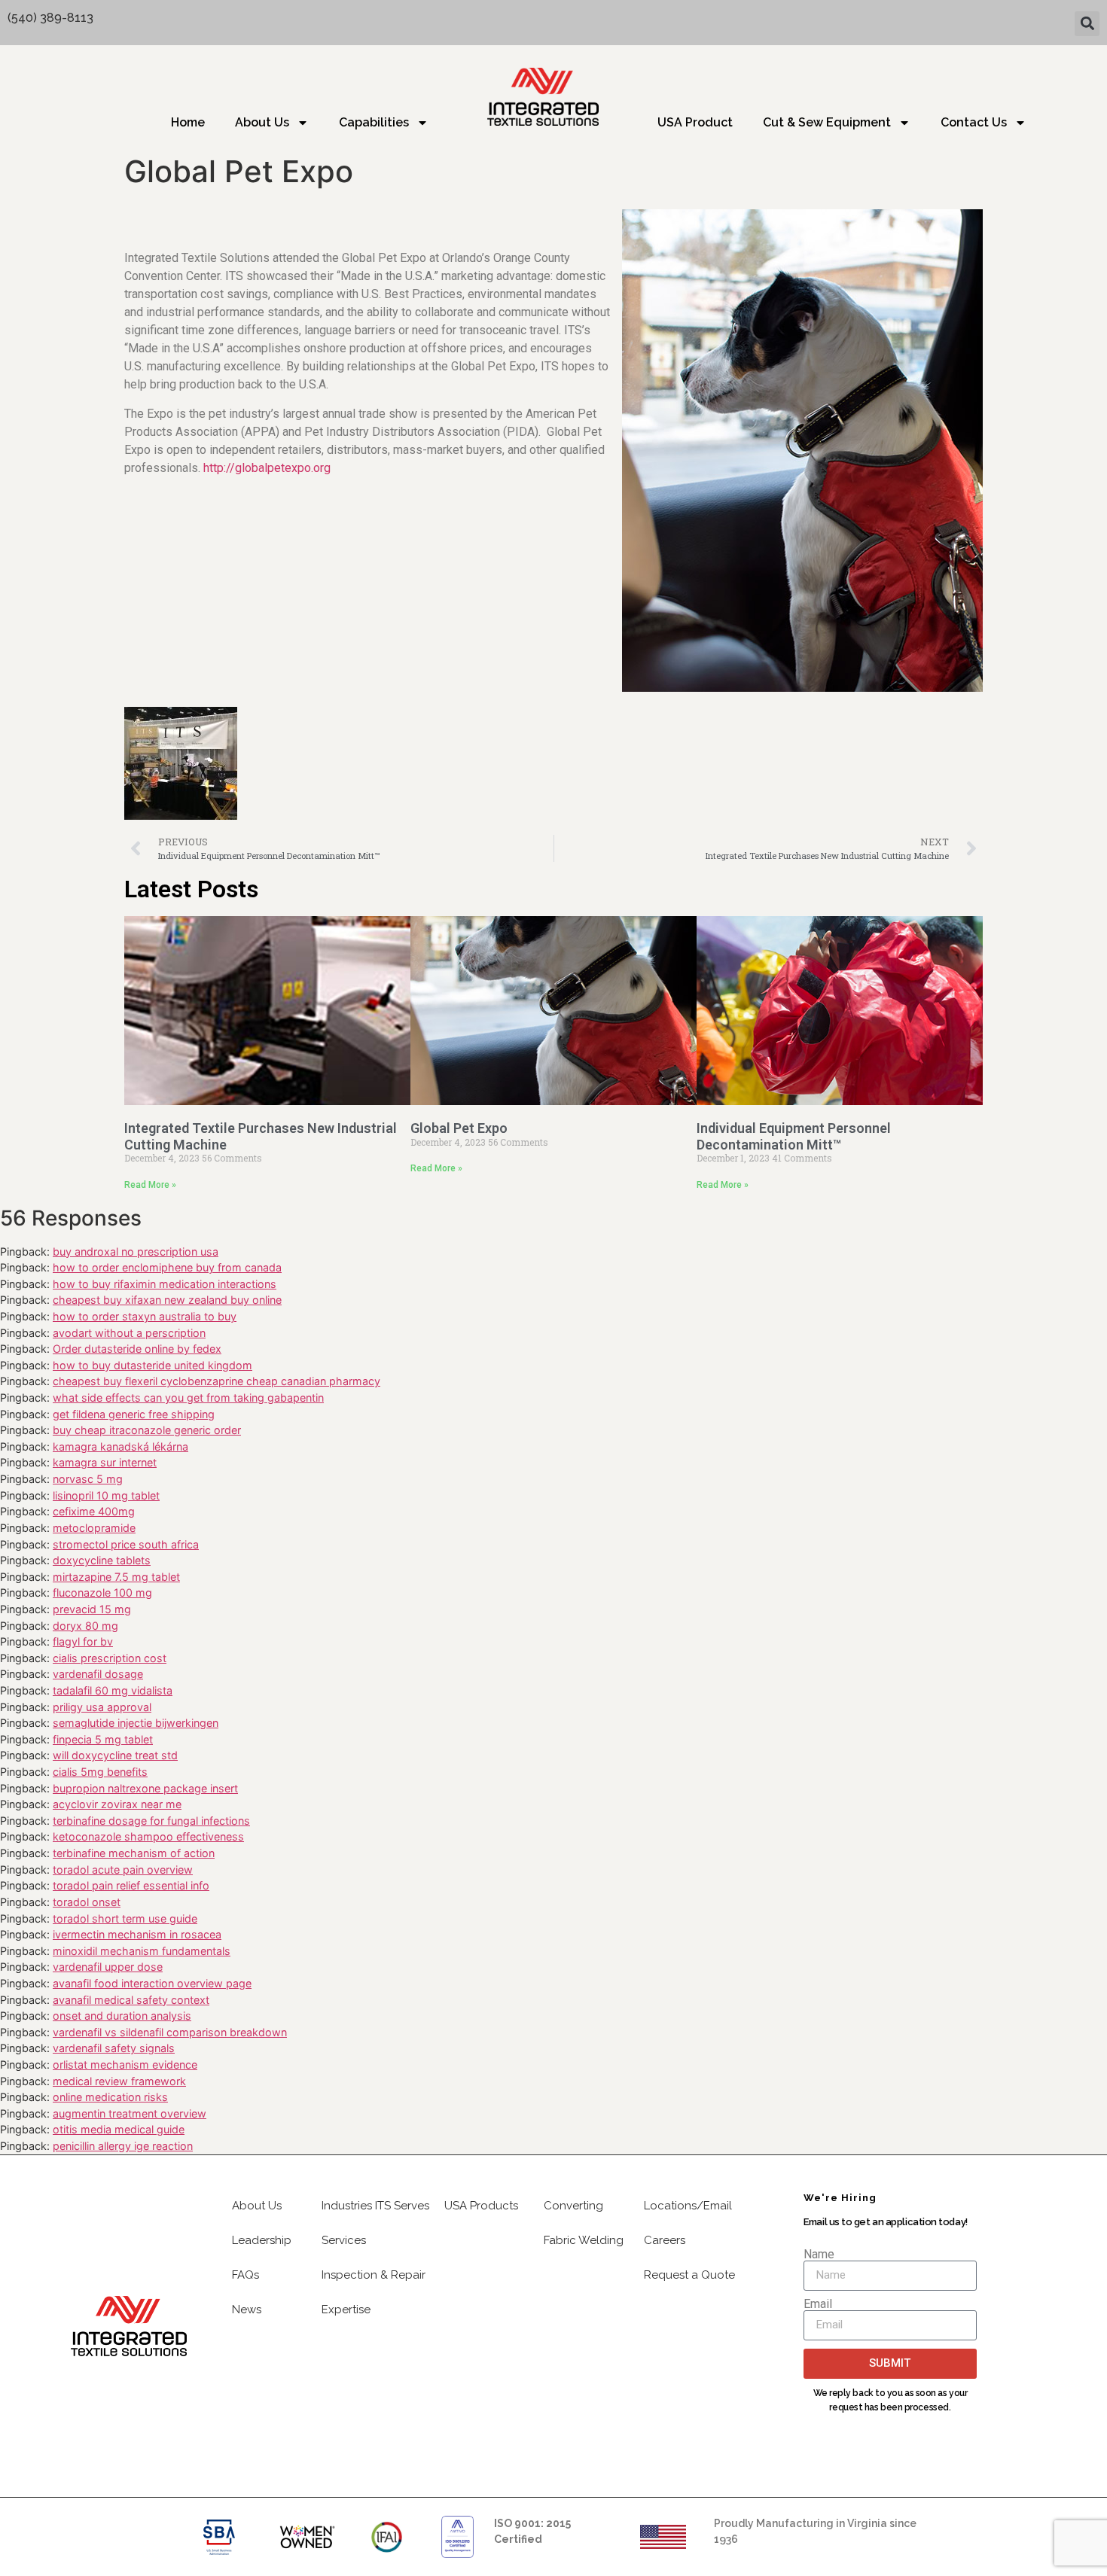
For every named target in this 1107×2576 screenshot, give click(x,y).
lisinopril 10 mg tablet (106, 1495)
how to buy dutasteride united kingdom (152, 1365)
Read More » (150, 1185)
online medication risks (110, 2097)
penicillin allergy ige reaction (123, 2146)
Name (819, 2255)
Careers (665, 2240)
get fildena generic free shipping (134, 1414)
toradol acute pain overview (123, 1870)
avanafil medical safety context (131, 2000)
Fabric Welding (584, 2240)
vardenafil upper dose (108, 1967)
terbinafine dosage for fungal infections (151, 1821)
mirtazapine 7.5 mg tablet (116, 1577)
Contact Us (974, 122)
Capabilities (374, 122)
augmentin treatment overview (130, 2113)
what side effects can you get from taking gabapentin (188, 1398)
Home (188, 122)
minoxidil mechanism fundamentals (142, 1951)
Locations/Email (688, 2206)
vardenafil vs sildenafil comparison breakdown (170, 2032)
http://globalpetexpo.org (267, 468)
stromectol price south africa (126, 1544)
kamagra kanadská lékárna (120, 1446)
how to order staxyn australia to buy (145, 1316)
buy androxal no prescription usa (136, 1251)
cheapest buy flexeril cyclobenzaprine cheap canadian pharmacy (217, 1381)
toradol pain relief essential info (131, 1885)
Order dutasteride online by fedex (137, 1349)
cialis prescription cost (110, 1658)
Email (818, 2304)
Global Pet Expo (459, 1128)
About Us (262, 122)
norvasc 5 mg (88, 1479)
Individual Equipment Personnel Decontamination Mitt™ (794, 1136)
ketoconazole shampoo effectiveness (148, 1836)
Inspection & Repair (374, 2275)
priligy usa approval (102, 1707)
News (247, 2310)
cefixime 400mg (94, 1511)
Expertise (346, 2310)
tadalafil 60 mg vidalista (113, 1690)
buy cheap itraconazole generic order (147, 1430)
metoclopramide (94, 1528)
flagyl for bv (83, 1641)
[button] (1087, 24)
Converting (573, 2206)
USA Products (481, 2206)
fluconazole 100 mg (102, 1592)
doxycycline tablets (102, 1560)
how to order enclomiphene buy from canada (167, 1267)
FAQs (245, 2275)
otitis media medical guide (119, 2129)
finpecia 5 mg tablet (103, 1739)
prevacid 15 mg (92, 1609)
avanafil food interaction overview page (152, 1983)
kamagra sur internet (105, 1462)
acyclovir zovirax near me (117, 1804)
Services (344, 2240)
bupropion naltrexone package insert (145, 1788)
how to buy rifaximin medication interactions (165, 1284)
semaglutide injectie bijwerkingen (136, 1723)
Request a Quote (689, 2275)
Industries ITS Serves (375, 2206)
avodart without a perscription (129, 1333)
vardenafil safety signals (114, 2048)
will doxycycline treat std (115, 1755)
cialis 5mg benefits (100, 1772)
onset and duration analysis (122, 2016)
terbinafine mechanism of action (134, 1853)
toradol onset (87, 1902)
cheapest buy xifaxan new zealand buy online (167, 1300)
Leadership (262, 2240)
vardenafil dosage (98, 1674)
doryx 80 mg (85, 1626)
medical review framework (119, 2081)
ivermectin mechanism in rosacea (137, 1934)
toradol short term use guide (125, 1918)
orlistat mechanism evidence (125, 2064)
